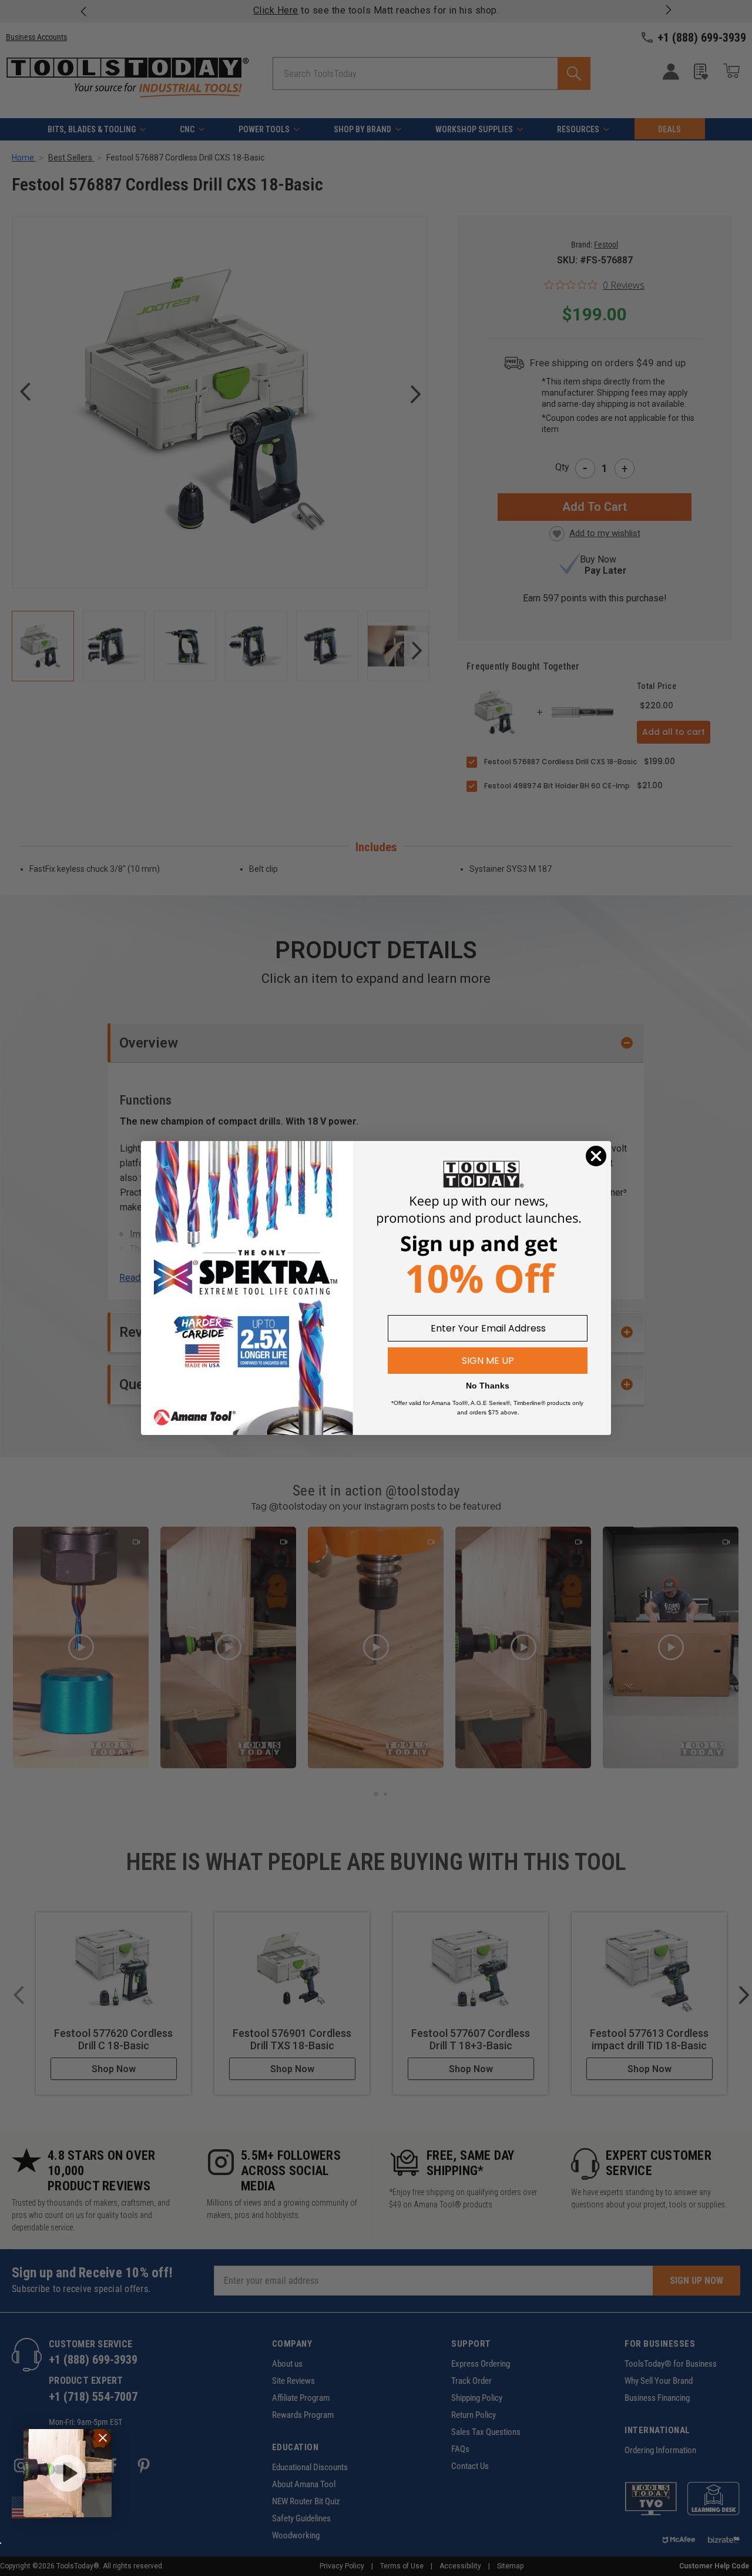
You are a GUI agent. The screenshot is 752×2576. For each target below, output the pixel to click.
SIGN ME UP (488, 1361)
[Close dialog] (596, 1156)
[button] (68, 2473)
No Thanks (488, 1386)
